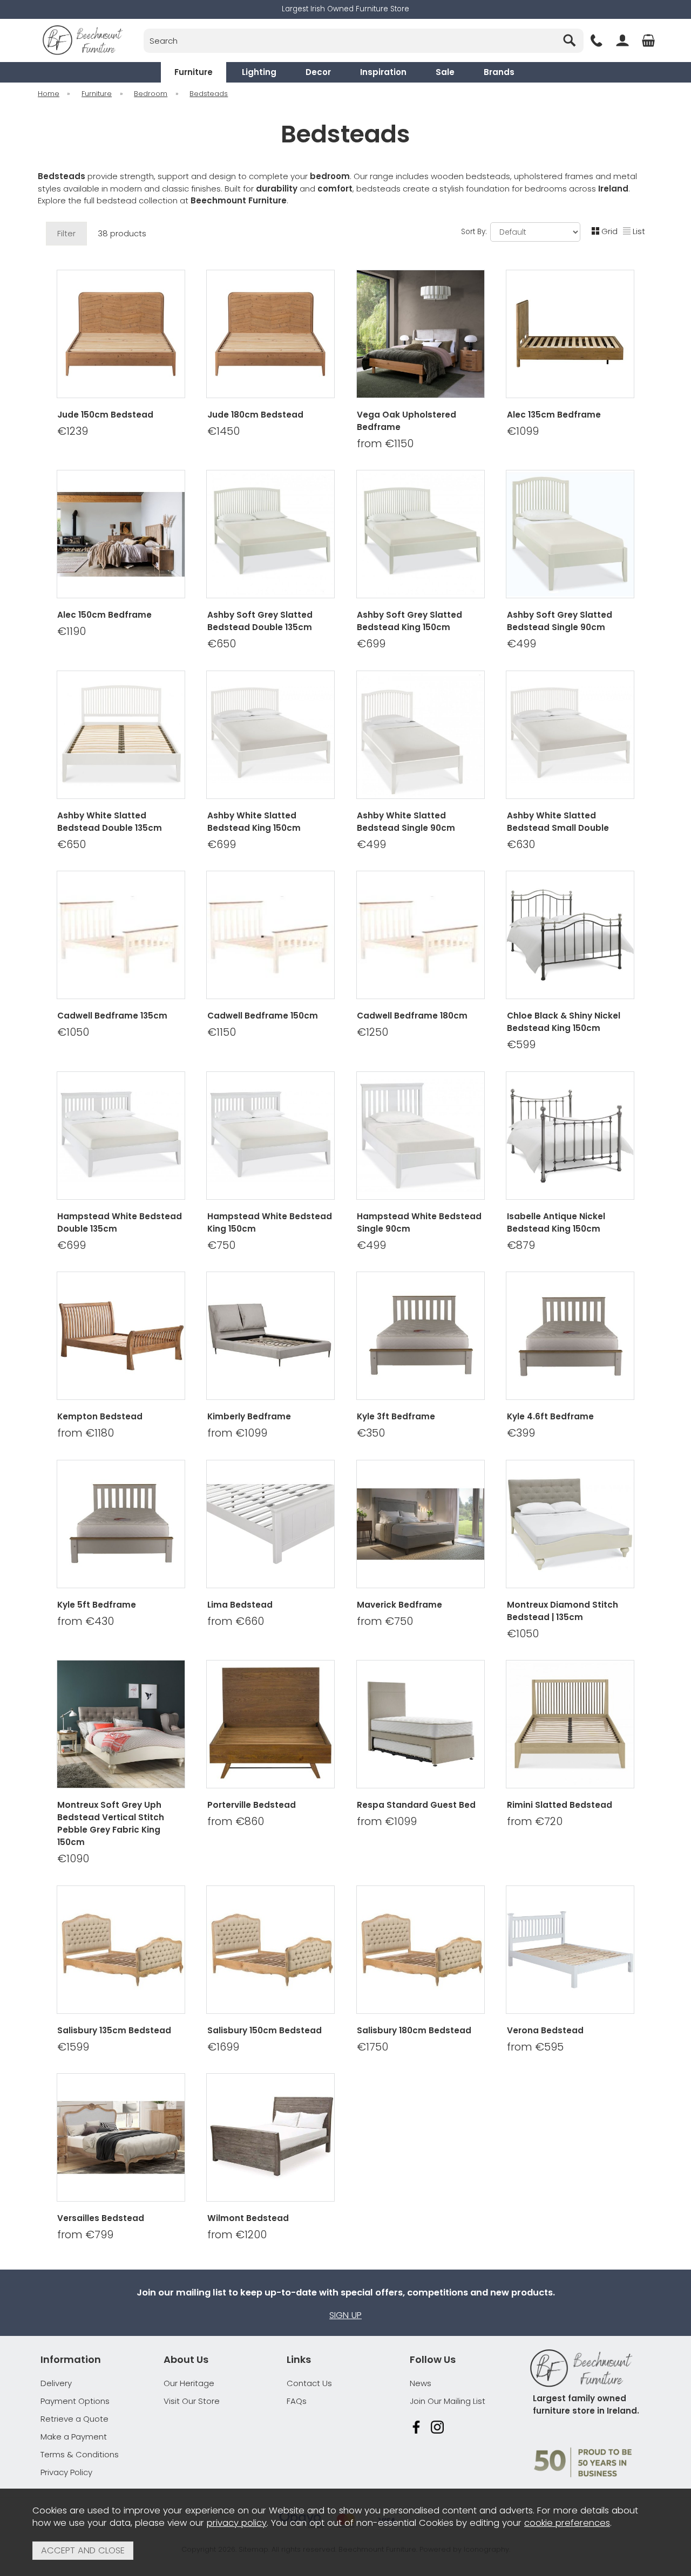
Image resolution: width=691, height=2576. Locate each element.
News (421, 2383)
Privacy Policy (66, 2472)
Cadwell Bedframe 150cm (263, 1016)
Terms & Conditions (80, 2454)
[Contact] (597, 40)
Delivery (56, 2383)
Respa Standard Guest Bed (416, 1805)
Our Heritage (189, 2383)
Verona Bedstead (545, 2030)
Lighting (259, 72)
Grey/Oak (121, 1648)
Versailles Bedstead (101, 2218)
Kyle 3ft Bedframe (396, 1416)
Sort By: (475, 231)
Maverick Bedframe (399, 1605)
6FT (454, 458)
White (166, 1648)
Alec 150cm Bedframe (104, 615)
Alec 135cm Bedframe (554, 415)
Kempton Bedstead (100, 1416)
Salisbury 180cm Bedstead (414, 2030)
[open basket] (648, 40)
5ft (120, 1447)
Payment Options (75, 2401)
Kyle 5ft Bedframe (97, 1605)
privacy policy (237, 2523)
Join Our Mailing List (448, 2401)
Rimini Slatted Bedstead (560, 1805)
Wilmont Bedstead (248, 2218)
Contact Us (309, 2383)
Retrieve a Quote (74, 2419)
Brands (499, 72)
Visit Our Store (192, 2401)
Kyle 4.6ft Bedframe (550, 1416)
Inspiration (383, 72)
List (639, 231)
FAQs (297, 2401)
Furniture (194, 72)
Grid (609, 231)
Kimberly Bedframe (249, 1416)
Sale (445, 72)
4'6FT (535, 1873)
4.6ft (74, 1447)
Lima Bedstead (240, 1605)
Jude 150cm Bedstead (105, 415)
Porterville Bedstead (252, 1805)
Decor (318, 72)
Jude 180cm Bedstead (255, 415)
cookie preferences (567, 2523)
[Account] (622, 40)
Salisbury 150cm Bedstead (265, 2030)
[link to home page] (82, 40)
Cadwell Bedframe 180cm (412, 1016)
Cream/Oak (75, 1648)
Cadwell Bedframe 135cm (112, 1016)
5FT (385, 458)
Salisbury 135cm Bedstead (114, 2030)
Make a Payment (74, 2437)
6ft (165, 1447)
